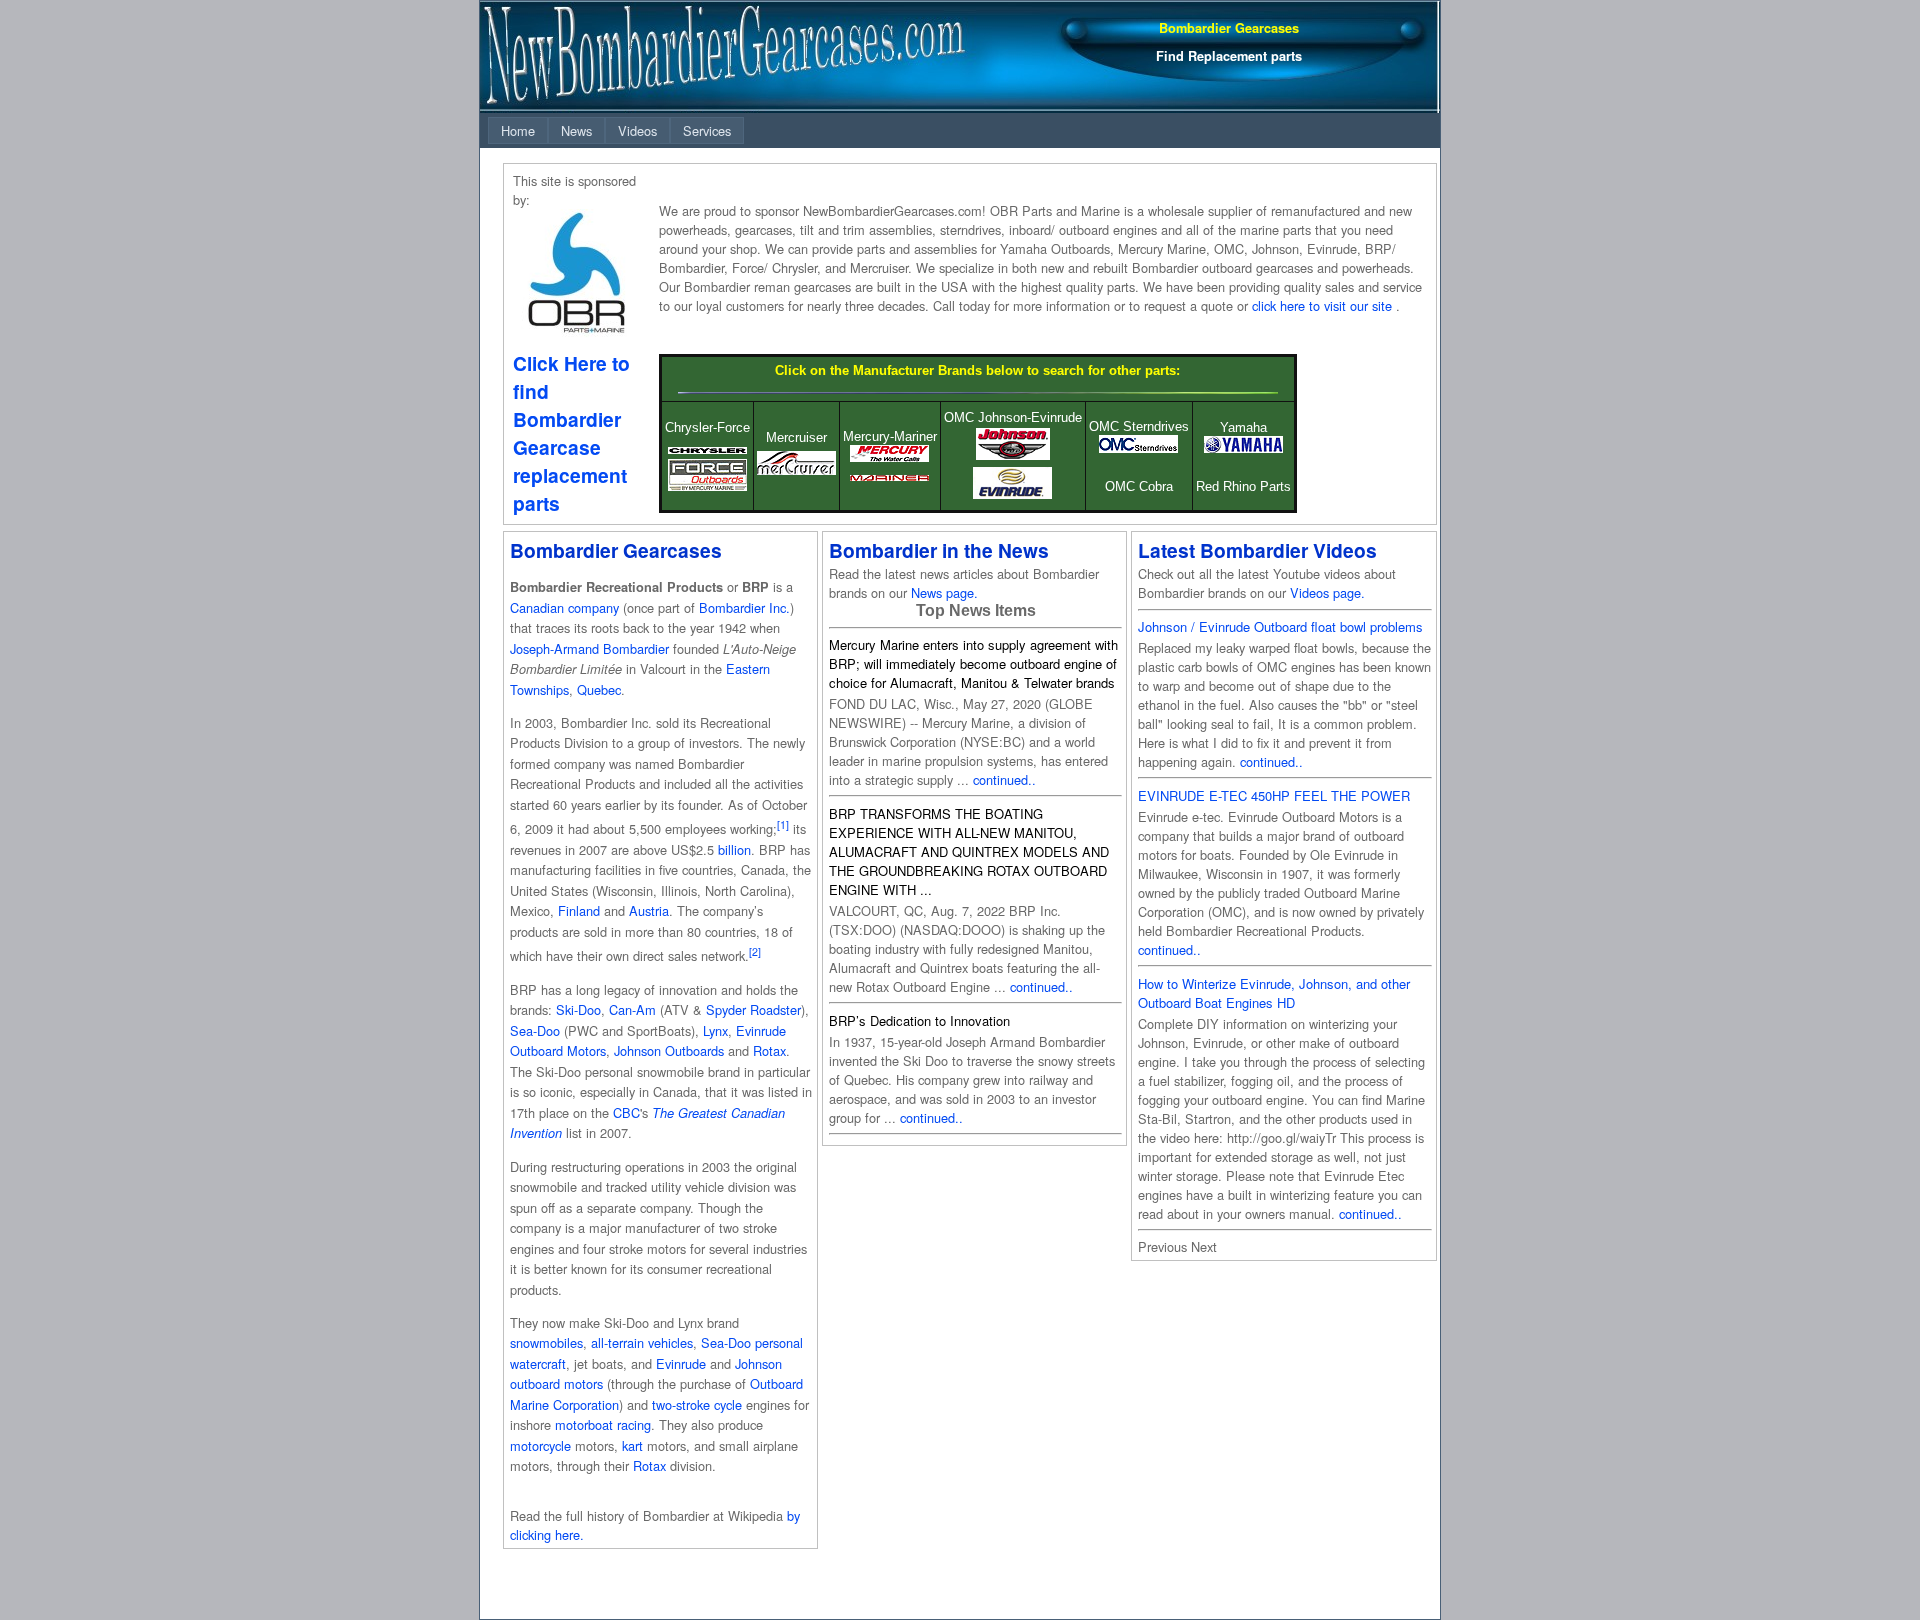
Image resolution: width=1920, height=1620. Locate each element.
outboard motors (556, 1383)
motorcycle (540, 1445)
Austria (649, 910)
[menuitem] (518, 130)
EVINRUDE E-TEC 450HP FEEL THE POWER (1274, 795)
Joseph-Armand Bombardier (589, 648)
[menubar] (616, 130)
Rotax (769, 1050)
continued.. (1004, 779)
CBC (626, 1112)
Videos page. (1327, 592)
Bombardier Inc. (744, 607)
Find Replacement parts (1229, 56)
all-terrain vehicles (642, 1342)
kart (632, 1445)
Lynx (715, 1030)
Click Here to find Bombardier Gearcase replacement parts (571, 433)
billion (734, 849)
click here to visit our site (1322, 305)
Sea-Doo (535, 1030)
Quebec (599, 689)
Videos (637, 130)
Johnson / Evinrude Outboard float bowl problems (1280, 626)
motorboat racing (603, 1424)
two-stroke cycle (697, 1404)
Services (707, 130)
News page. (944, 592)
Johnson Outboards (669, 1050)
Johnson (758, 1363)
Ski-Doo (578, 1009)
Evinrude (681, 1363)
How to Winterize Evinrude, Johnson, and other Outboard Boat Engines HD (1274, 993)
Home (518, 130)
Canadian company (564, 607)
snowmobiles (546, 1342)
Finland (579, 910)
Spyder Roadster (753, 1009)
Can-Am (632, 1009)
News (576, 130)
